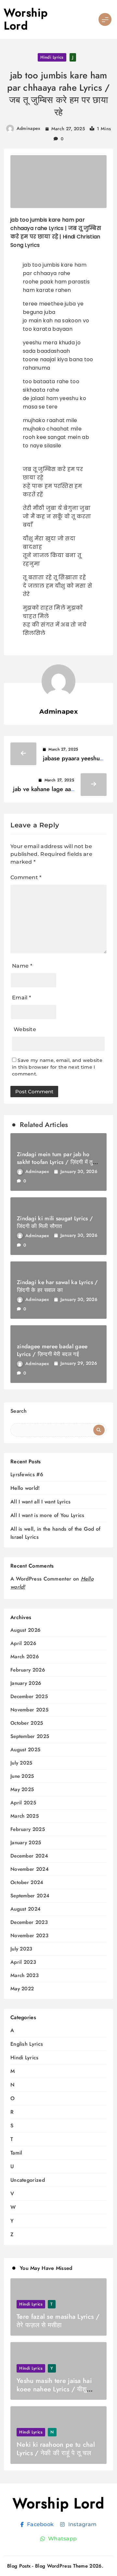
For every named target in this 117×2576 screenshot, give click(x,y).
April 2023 (23, 1962)
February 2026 (28, 1670)
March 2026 (25, 1657)
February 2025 (28, 1829)
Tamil (16, 2153)
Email (21, 998)
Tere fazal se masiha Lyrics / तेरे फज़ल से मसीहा (58, 2321)
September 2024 (30, 1896)
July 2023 (21, 1949)
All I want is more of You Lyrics (47, 1515)
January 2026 (26, 1683)
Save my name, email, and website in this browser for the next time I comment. (57, 1067)
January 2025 (26, 1843)
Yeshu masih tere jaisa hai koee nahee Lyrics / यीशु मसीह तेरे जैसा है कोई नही (54, 2389)
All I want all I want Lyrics (40, 1502)
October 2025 (27, 1723)
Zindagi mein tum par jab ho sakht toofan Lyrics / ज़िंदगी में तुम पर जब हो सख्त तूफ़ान (56, 1162)
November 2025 (29, 1710)
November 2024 (30, 1869)
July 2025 (21, 1763)
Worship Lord (26, 19)
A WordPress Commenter (41, 1579)
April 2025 (23, 1803)
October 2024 (27, 1883)
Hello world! (25, 1488)
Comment (26, 877)
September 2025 (30, 1736)
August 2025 (25, 1750)
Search (19, 1411)
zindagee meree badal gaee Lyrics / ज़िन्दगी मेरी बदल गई (52, 1350)
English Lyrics (27, 2044)
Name (22, 966)
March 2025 (25, 1816)
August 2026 (25, 1630)
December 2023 (29, 1922)
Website (25, 1029)
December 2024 (29, 1856)
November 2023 (29, 1936)
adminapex (29, 128)
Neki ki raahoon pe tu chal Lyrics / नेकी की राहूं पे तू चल (56, 2449)
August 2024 (26, 1909)
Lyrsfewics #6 (27, 1474)
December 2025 (29, 1697)
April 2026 (23, 1644)
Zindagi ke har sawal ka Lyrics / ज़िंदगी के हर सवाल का (58, 1286)
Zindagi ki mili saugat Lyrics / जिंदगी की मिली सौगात (55, 1222)
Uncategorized (28, 2180)
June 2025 (22, 1776)
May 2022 (22, 1989)
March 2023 (25, 1976)
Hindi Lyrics (52, 57)
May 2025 (22, 1790)
